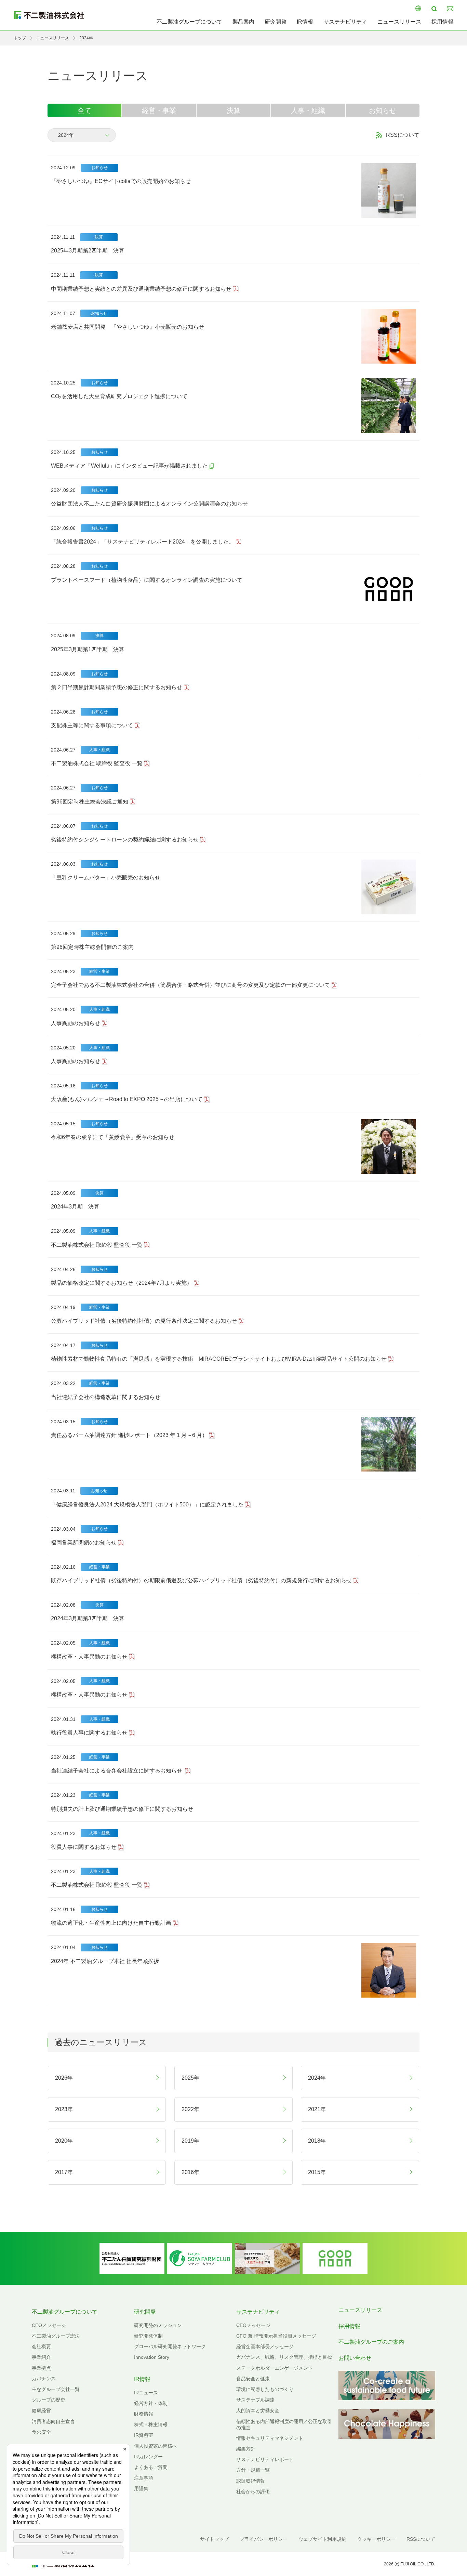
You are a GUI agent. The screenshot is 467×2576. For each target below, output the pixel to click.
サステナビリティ (345, 22)
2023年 (64, 2109)
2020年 (64, 2141)
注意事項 (144, 2478)
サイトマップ (214, 2539)
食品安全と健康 (253, 2379)
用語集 (141, 2488)
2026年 (64, 2078)
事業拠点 (41, 2368)
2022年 (190, 2109)
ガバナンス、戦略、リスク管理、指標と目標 (284, 2357)
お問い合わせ (355, 2358)
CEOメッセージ (49, 2325)
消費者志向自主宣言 (53, 2421)
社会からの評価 (253, 2492)
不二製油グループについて (189, 22)
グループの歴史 (49, 2400)
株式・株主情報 (151, 2424)
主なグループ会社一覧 (56, 2389)
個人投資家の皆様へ (156, 2446)
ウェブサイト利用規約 (322, 2539)
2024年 (317, 2078)
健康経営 (41, 2410)
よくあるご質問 (151, 2467)
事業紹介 (41, 2357)
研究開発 (276, 22)
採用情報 (442, 22)
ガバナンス (44, 2379)
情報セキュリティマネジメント (270, 2438)
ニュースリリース (399, 22)
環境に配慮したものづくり (265, 2389)
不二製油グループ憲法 (56, 2336)
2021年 (317, 2109)
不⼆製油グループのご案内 (371, 2342)
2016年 (190, 2172)
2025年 (190, 2078)
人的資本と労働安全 (258, 2410)
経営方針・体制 (151, 2403)
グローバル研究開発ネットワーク (170, 2346)
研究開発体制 (148, 2336)
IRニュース (146, 2393)
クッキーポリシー (376, 2539)
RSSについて (403, 135)
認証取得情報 (251, 2481)
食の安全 (41, 2432)
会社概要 (41, 2346)
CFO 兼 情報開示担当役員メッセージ (276, 2336)
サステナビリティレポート (265, 2459)
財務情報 (144, 2414)
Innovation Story (152, 2357)
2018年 (317, 2141)
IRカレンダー (148, 2457)
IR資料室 (144, 2435)
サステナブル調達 (255, 2400)
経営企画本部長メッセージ (265, 2346)
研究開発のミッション (158, 2325)
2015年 (317, 2172)
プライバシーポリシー (264, 2539)
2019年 (190, 2141)
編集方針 (246, 2449)
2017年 (64, 2172)
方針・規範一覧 (253, 2470)
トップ (20, 38)
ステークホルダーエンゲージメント (275, 2368)
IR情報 (305, 22)
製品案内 (243, 22)
